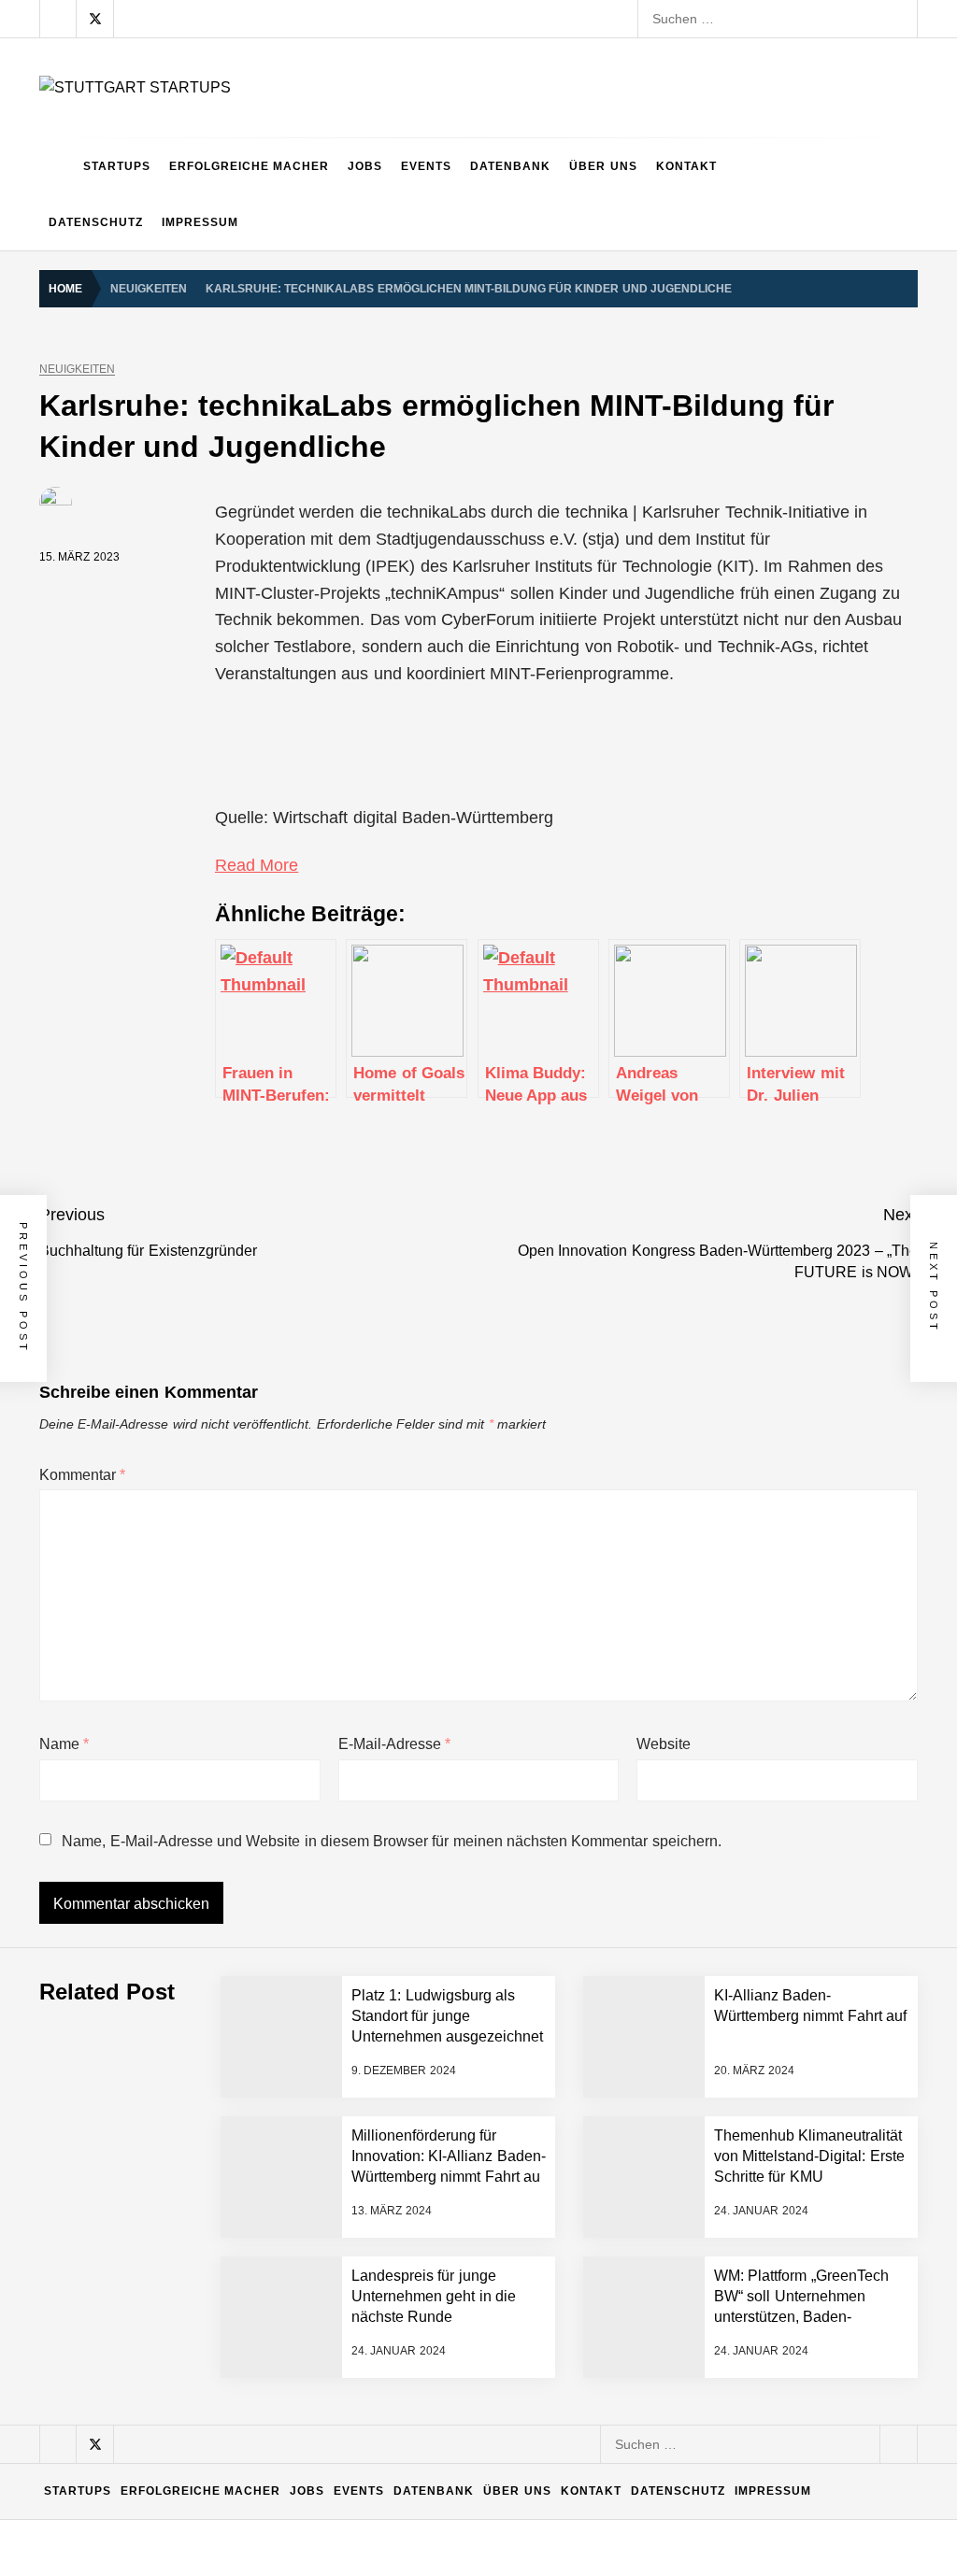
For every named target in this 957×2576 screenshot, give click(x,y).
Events (426, 166)
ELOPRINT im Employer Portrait (240, 2454)
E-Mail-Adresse (394, 1744)
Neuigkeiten (77, 370)
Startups (117, 166)
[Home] (57, 166)
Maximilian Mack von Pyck (223, 2229)
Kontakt (686, 166)
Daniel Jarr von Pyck (206, 2304)
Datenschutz (96, 222)
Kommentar (82, 1475)
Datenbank (510, 166)
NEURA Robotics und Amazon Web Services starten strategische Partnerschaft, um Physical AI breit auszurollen (477, 1856)
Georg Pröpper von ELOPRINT (237, 2528)
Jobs (365, 166)
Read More (257, 865)
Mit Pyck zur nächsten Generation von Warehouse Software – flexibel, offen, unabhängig (408, 2379)
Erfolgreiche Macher (249, 166)
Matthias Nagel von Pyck (218, 2155)
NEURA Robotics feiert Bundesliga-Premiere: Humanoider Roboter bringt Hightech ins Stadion (424, 1930)
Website (664, 1744)
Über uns (603, 166)
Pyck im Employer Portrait (221, 2080)
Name (64, 1744)
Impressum (200, 222)
